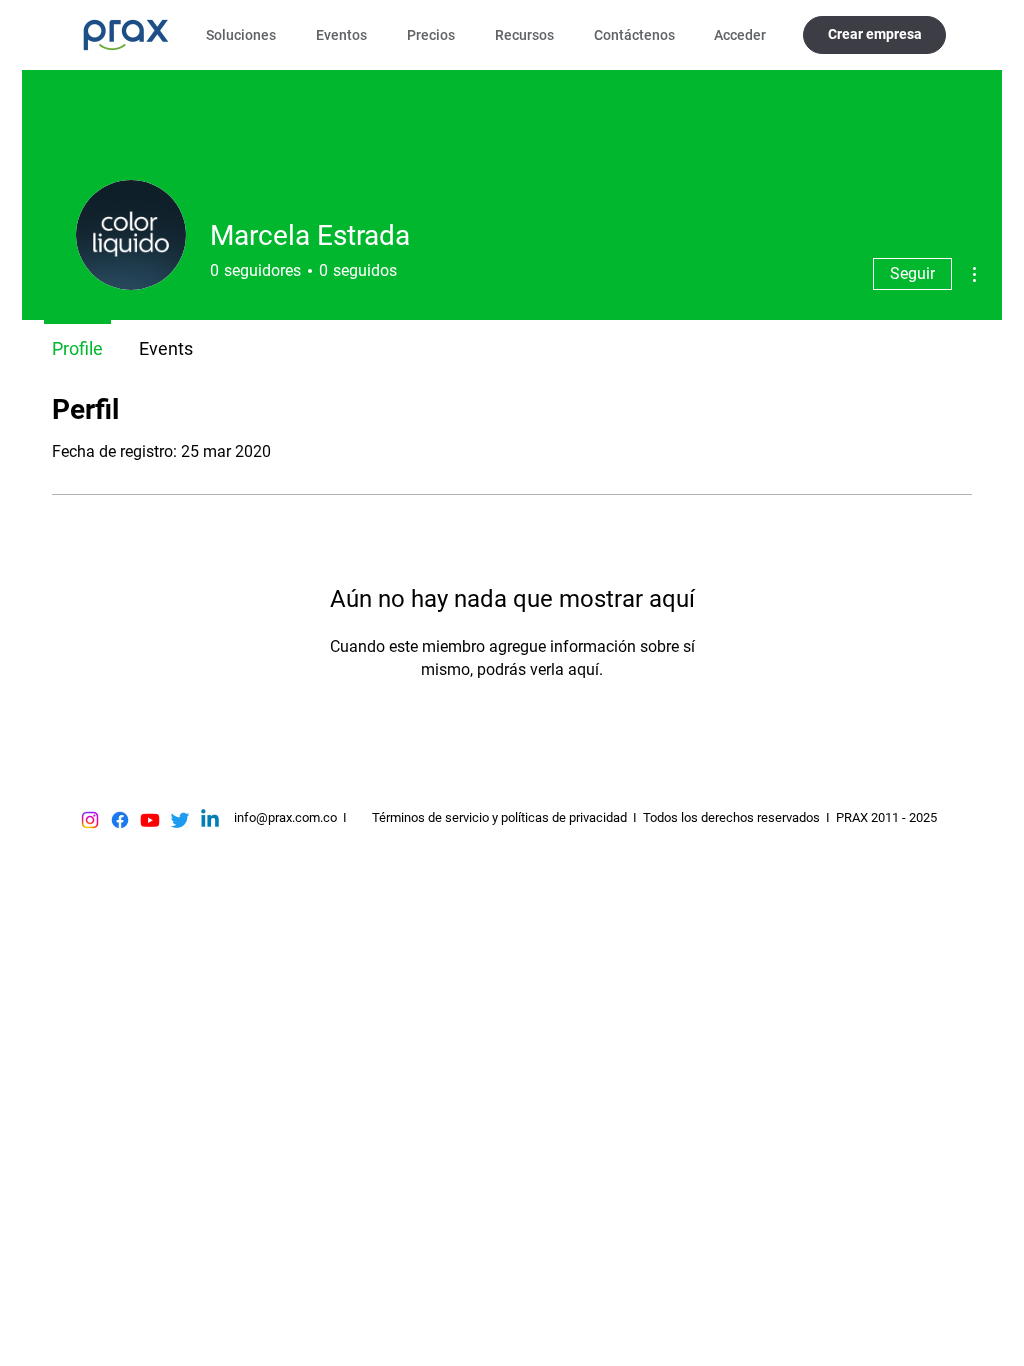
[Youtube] (150, 820)
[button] (246, 35)
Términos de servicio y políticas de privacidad (499, 817)
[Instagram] (90, 820)
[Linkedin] (210, 820)
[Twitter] (180, 820)
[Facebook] (120, 820)
